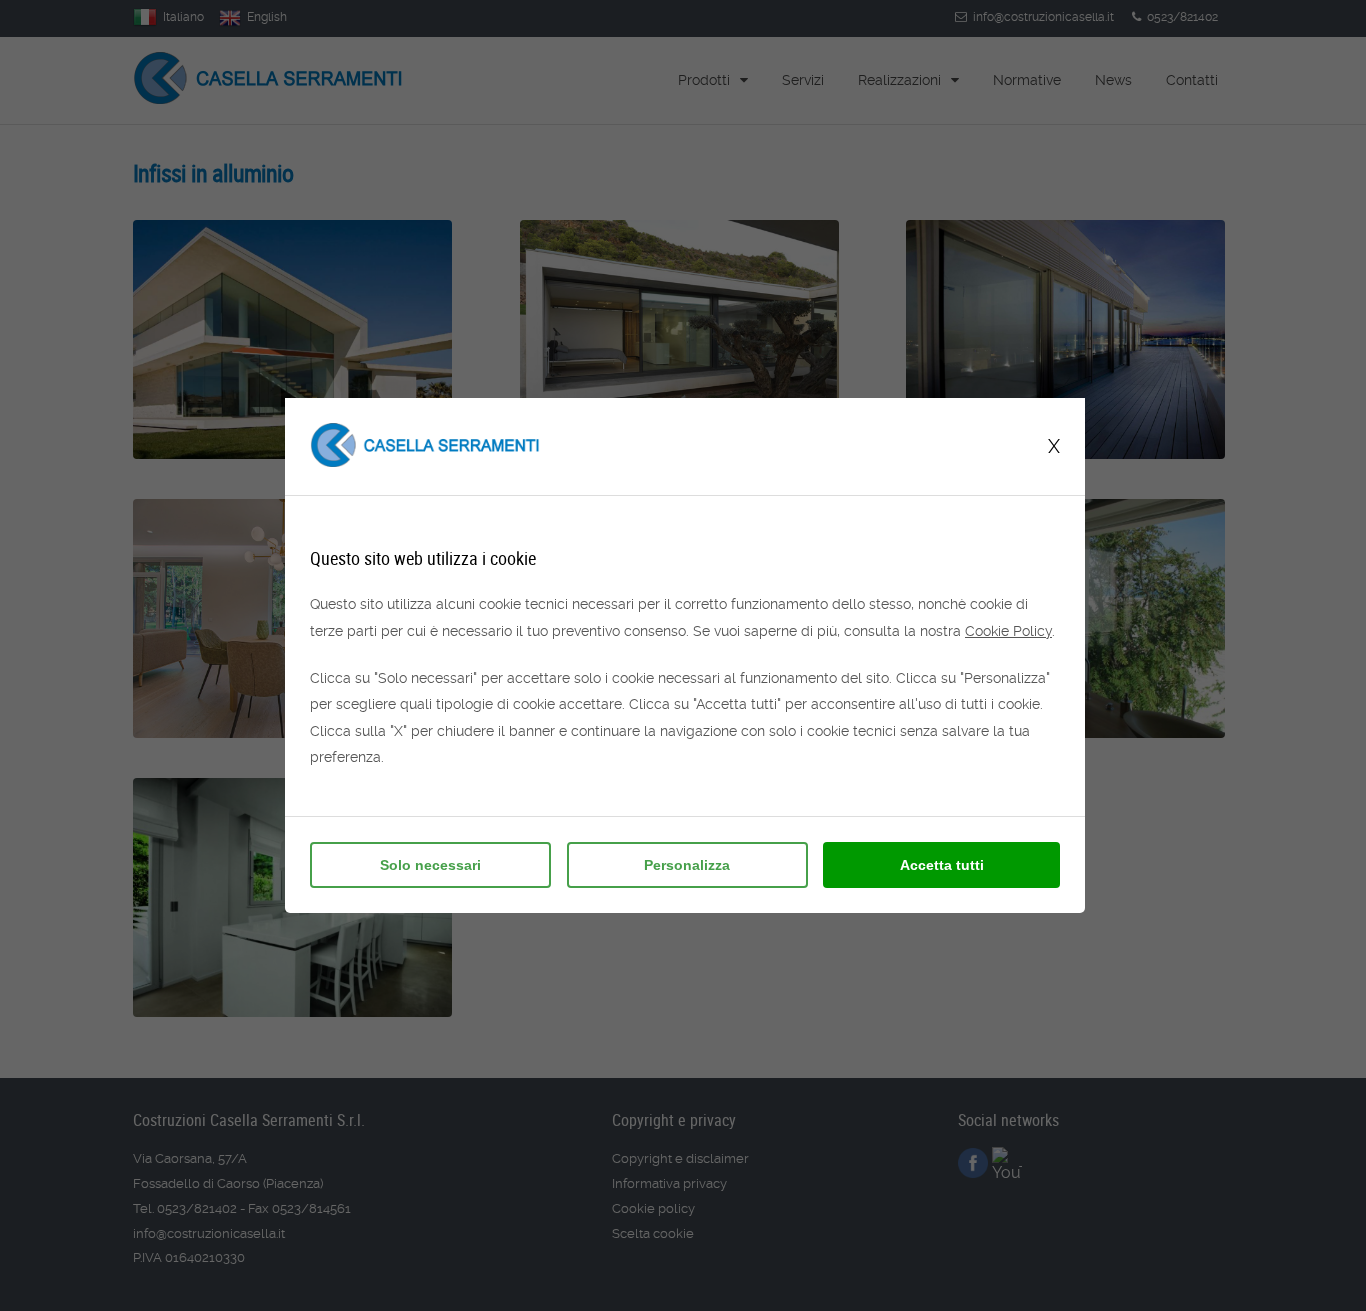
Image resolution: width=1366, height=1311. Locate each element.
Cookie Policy (1008, 631)
